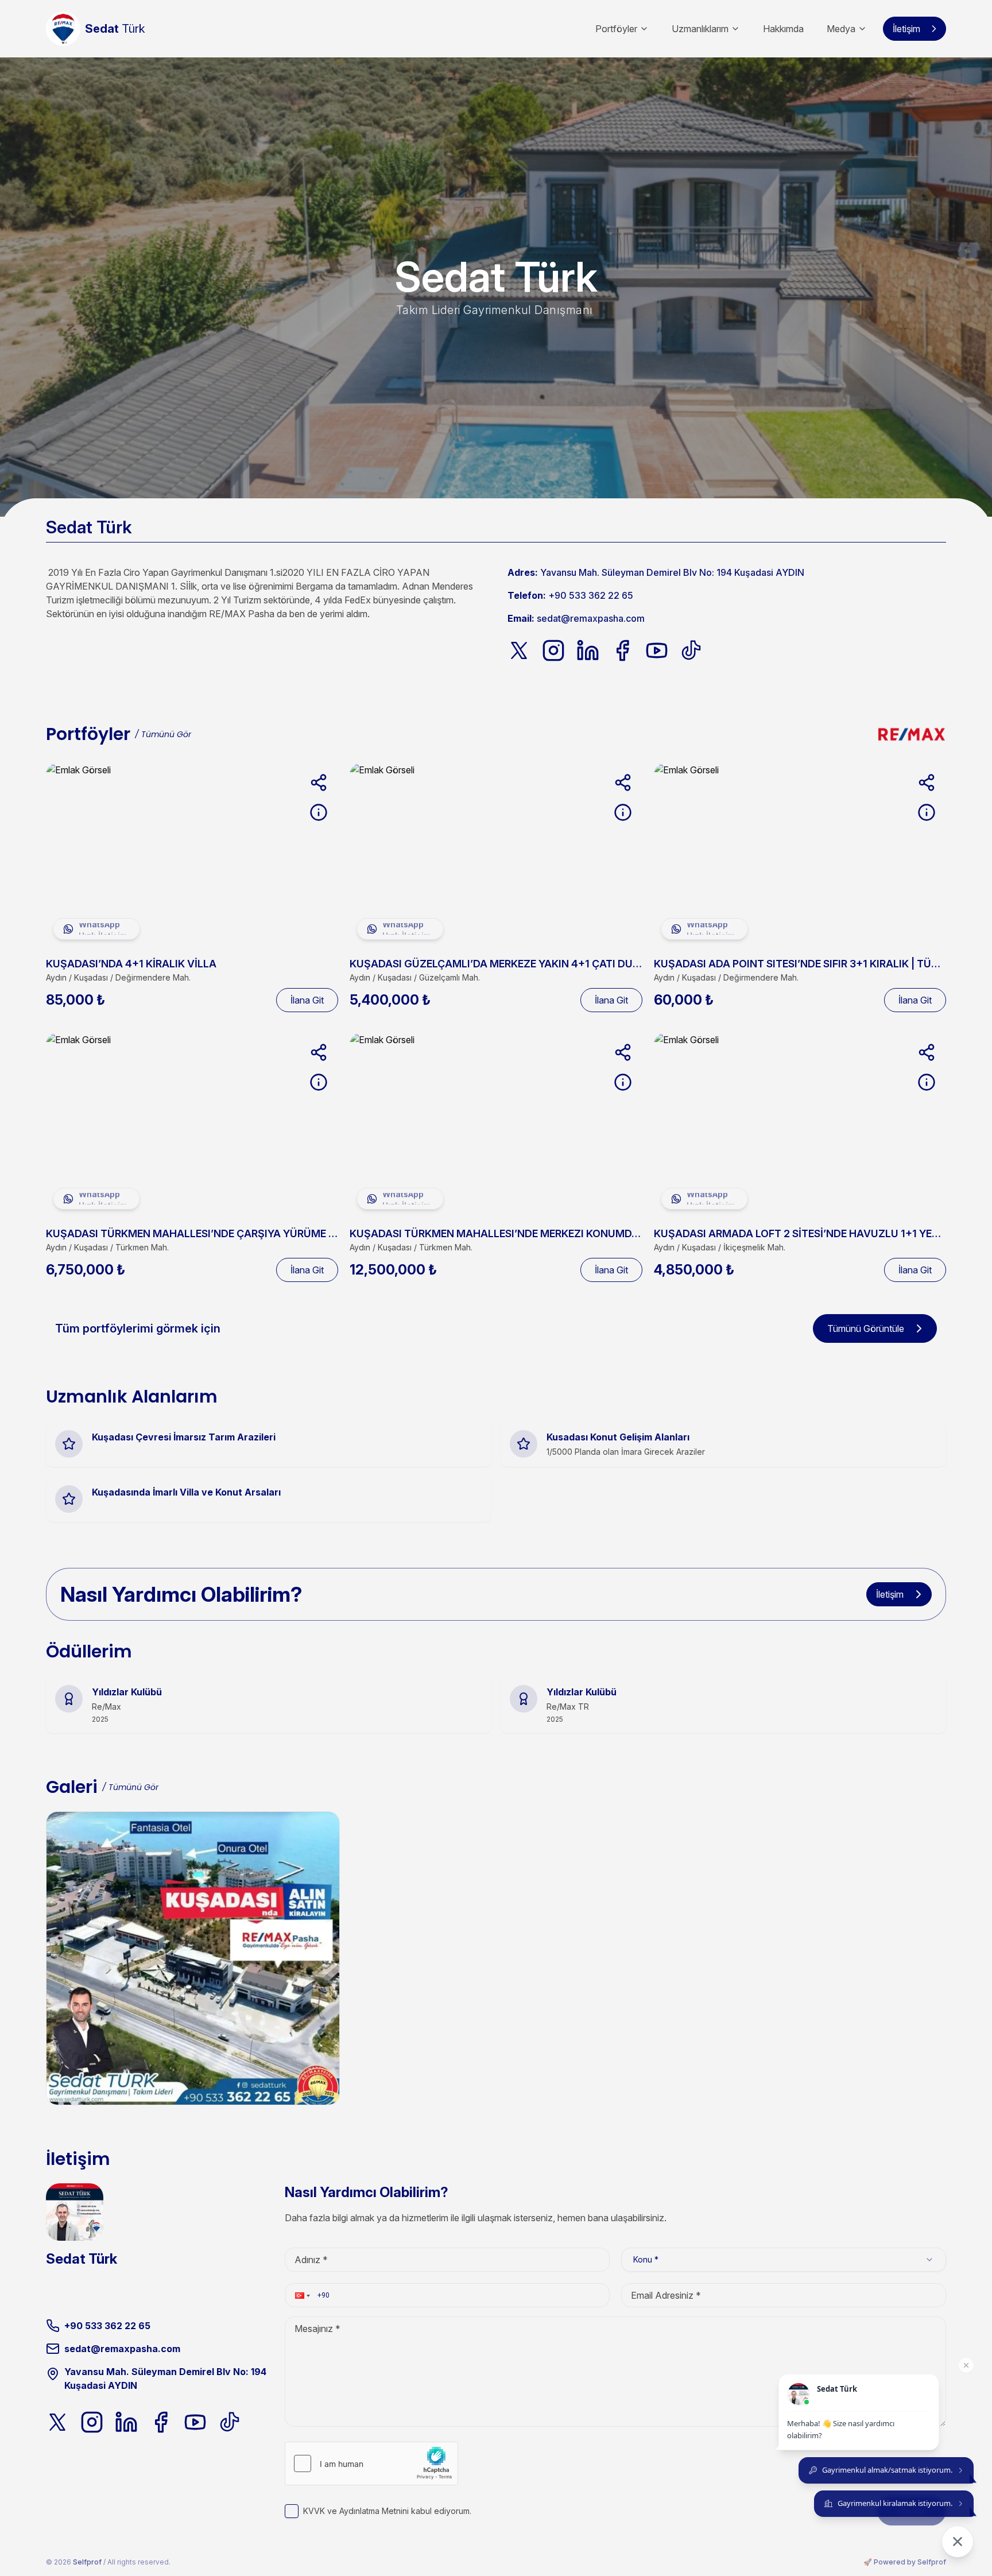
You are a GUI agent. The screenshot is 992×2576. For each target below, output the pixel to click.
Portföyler (616, 29)
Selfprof (87, 2562)
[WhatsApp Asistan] (958, 2542)
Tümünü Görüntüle (866, 1328)
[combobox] (784, 2260)
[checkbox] (292, 2511)
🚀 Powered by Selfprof (905, 2562)
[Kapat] (966, 2365)
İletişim (906, 29)
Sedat (115, 29)
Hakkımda (783, 29)
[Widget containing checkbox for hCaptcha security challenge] (371, 2463)
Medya (841, 29)
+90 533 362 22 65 (591, 595)
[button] (301, 2295)
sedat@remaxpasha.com (591, 618)
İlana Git (307, 1000)
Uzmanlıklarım (700, 29)
